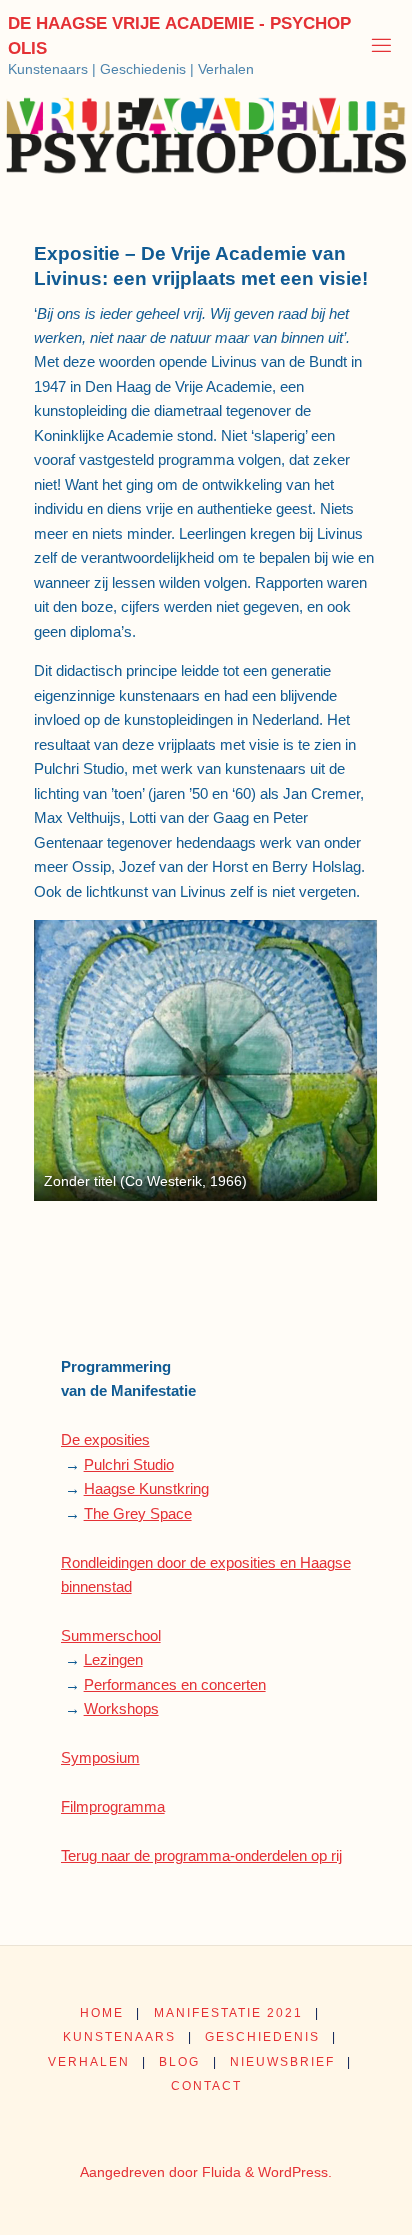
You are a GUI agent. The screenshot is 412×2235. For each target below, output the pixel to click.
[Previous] (76, 1061)
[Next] (336, 1061)
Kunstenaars (119, 2037)
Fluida (219, 2172)
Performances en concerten (175, 1684)
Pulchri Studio (129, 1464)
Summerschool (111, 1635)
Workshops (121, 1708)
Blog (179, 2062)
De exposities (105, 1439)
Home (102, 2013)
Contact (206, 2086)
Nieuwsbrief (282, 2062)
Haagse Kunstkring (146, 1488)
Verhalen (89, 2062)
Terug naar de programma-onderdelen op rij (201, 1855)
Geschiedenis (262, 2037)
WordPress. (295, 2172)
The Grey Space (138, 1513)
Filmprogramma (113, 1806)
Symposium (100, 1757)
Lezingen (113, 1659)
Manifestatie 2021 (228, 2013)
